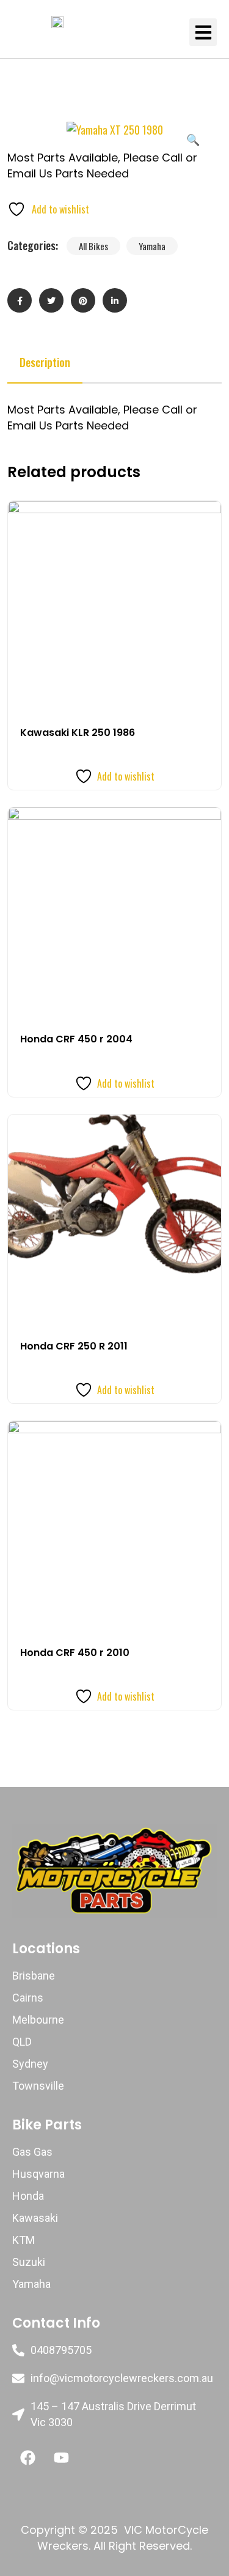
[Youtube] (61, 2458)
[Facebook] (27, 2458)
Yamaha (152, 246)
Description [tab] (45, 362)
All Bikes (93, 246)
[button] (203, 32)
